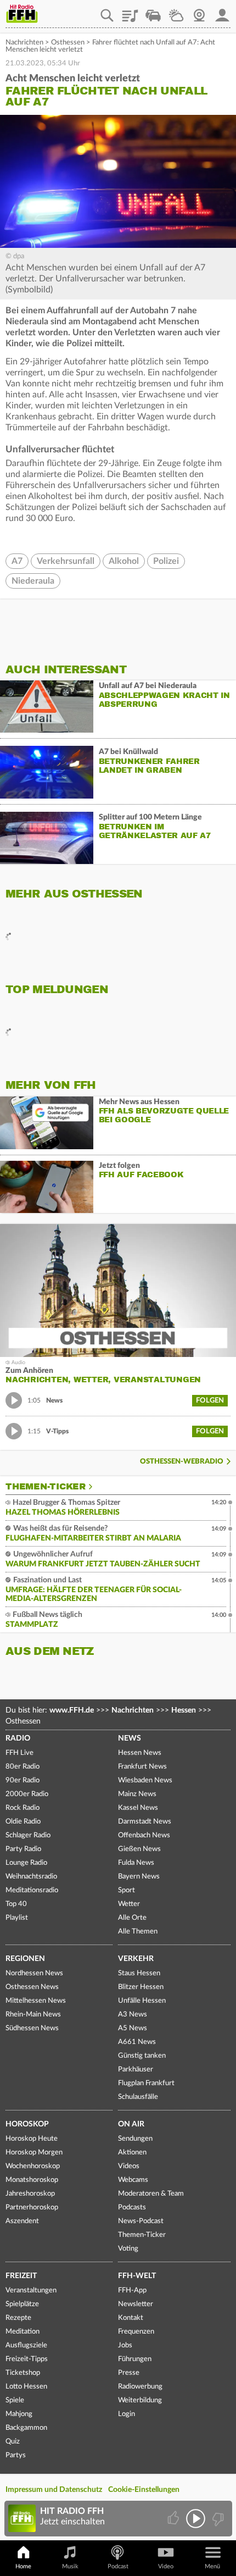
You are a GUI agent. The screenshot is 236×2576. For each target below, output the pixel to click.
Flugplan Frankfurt (146, 2083)
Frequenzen (136, 2332)
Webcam (199, 12)
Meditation (23, 2332)
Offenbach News (144, 1835)
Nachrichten (24, 43)
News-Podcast (141, 2221)
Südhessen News (32, 2028)
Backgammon (26, 2428)
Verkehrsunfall (66, 561)
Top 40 (16, 1904)
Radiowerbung (140, 2387)
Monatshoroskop (32, 2180)
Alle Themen (138, 1932)
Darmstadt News (145, 1822)
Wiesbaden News (145, 1780)
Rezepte (18, 2318)
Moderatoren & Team (151, 2194)
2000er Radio (27, 1794)
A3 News (133, 2015)
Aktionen (132, 2153)
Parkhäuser (136, 2070)
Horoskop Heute (32, 2139)
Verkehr (136, 1959)
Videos (129, 2166)
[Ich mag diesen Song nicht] (217, 2519)
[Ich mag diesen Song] (174, 2519)
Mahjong (19, 2414)
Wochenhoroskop (33, 2166)
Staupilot (153, 12)
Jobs (125, 2345)
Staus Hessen (139, 1973)
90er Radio (23, 1780)
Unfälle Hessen (142, 2001)
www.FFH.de (72, 1710)
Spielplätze (22, 2304)
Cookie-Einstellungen (144, 2490)
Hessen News (140, 1753)
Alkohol (124, 561)
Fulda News (136, 1863)
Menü (212, 2566)
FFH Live (19, 1753)
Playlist (130, 12)
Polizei (166, 561)
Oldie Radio (23, 1822)
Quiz (13, 2442)
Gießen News (139, 1849)
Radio (18, 1738)
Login (127, 2414)
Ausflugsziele (26, 2345)
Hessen (184, 1710)
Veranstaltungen (31, 2290)
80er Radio (23, 1767)
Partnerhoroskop (32, 2207)
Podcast (118, 2566)
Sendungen (135, 2139)
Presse (129, 2373)
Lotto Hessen (26, 2387)
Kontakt (131, 2318)
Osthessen (68, 43)
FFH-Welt (137, 2276)
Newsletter (136, 2304)
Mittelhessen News (36, 2001)
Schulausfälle (138, 2097)
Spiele (15, 2400)
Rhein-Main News (33, 2015)
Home (23, 2566)
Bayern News (139, 1877)
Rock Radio (23, 1808)
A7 (17, 561)
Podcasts (132, 2207)
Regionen (25, 1959)
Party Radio (23, 1849)
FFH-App (132, 2290)
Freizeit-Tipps (27, 2359)
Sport (127, 1890)
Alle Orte (132, 1918)
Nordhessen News (34, 1973)
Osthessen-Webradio (182, 1462)
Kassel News (138, 1808)
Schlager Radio (28, 1835)
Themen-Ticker (46, 1487)
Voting (128, 2249)
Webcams (133, 2180)
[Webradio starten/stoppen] (196, 2519)
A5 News (133, 2028)
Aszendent (22, 2221)
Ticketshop (23, 2373)
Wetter (176, 12)
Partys (16, 2455)
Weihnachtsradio (31, 1877)
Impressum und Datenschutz (54, 2490)
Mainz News (137, 1794)
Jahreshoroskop (30, 2194)
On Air (131, 2124)
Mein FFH (222, 12)
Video (166, 2566)
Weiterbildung (140, 2400)
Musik (70, 2566)
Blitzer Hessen (141, 1987)
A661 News (137, 2042)
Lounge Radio (26, 1863)
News (130, 1738)
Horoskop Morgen (34, 2153)
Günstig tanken (142, 2056)
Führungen (135, 2359)
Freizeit (21, 2276)
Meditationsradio (32, 1890)
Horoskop (27, 2124)
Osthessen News (32, 1987)
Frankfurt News (142, 1767)
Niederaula (33, 581)
